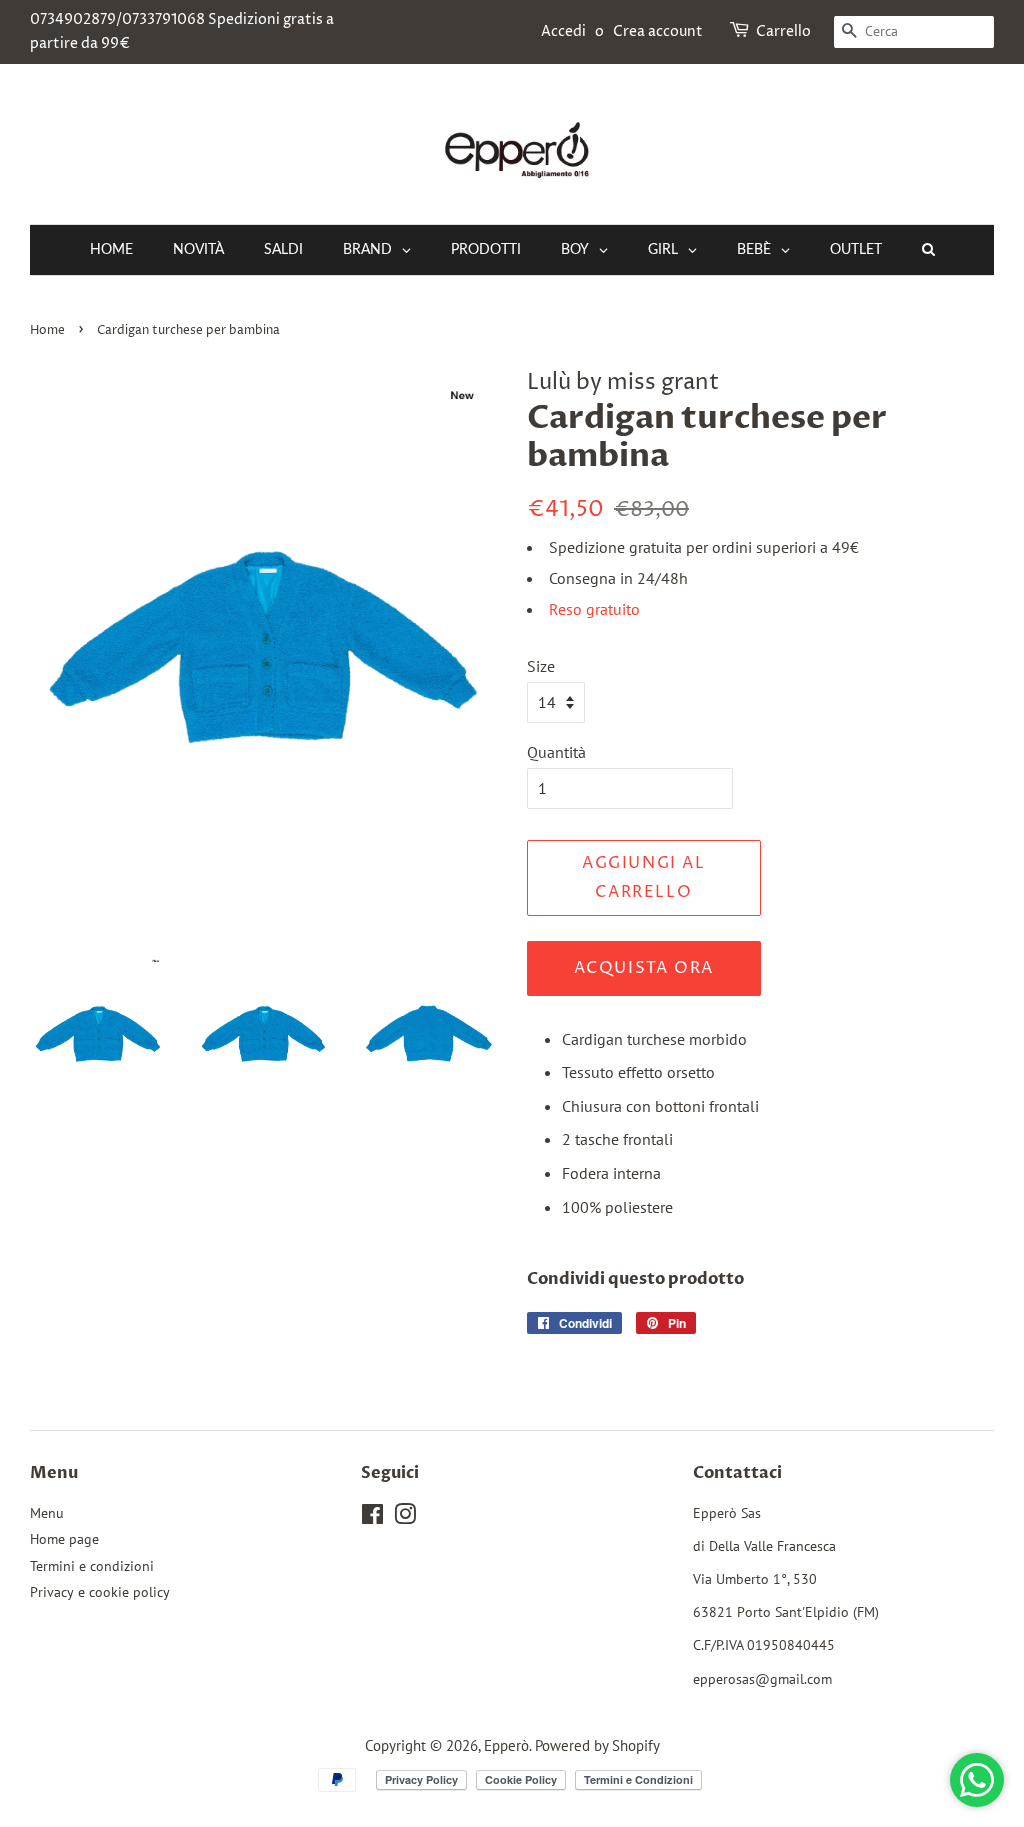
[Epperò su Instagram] (405, 1518)
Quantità (556, 752)
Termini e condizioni (92, 1566)
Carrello (783, 31)
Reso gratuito (594, 609)
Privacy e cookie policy (100, 1592)
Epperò (506, 1745)
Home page (64, 1539)
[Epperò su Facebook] (372, 1518)
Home (47, 330)
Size (541, 666)
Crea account (658, 31)
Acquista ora (644, 968)
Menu (47, 1513)
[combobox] (914, 32)
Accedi (563, 31)
